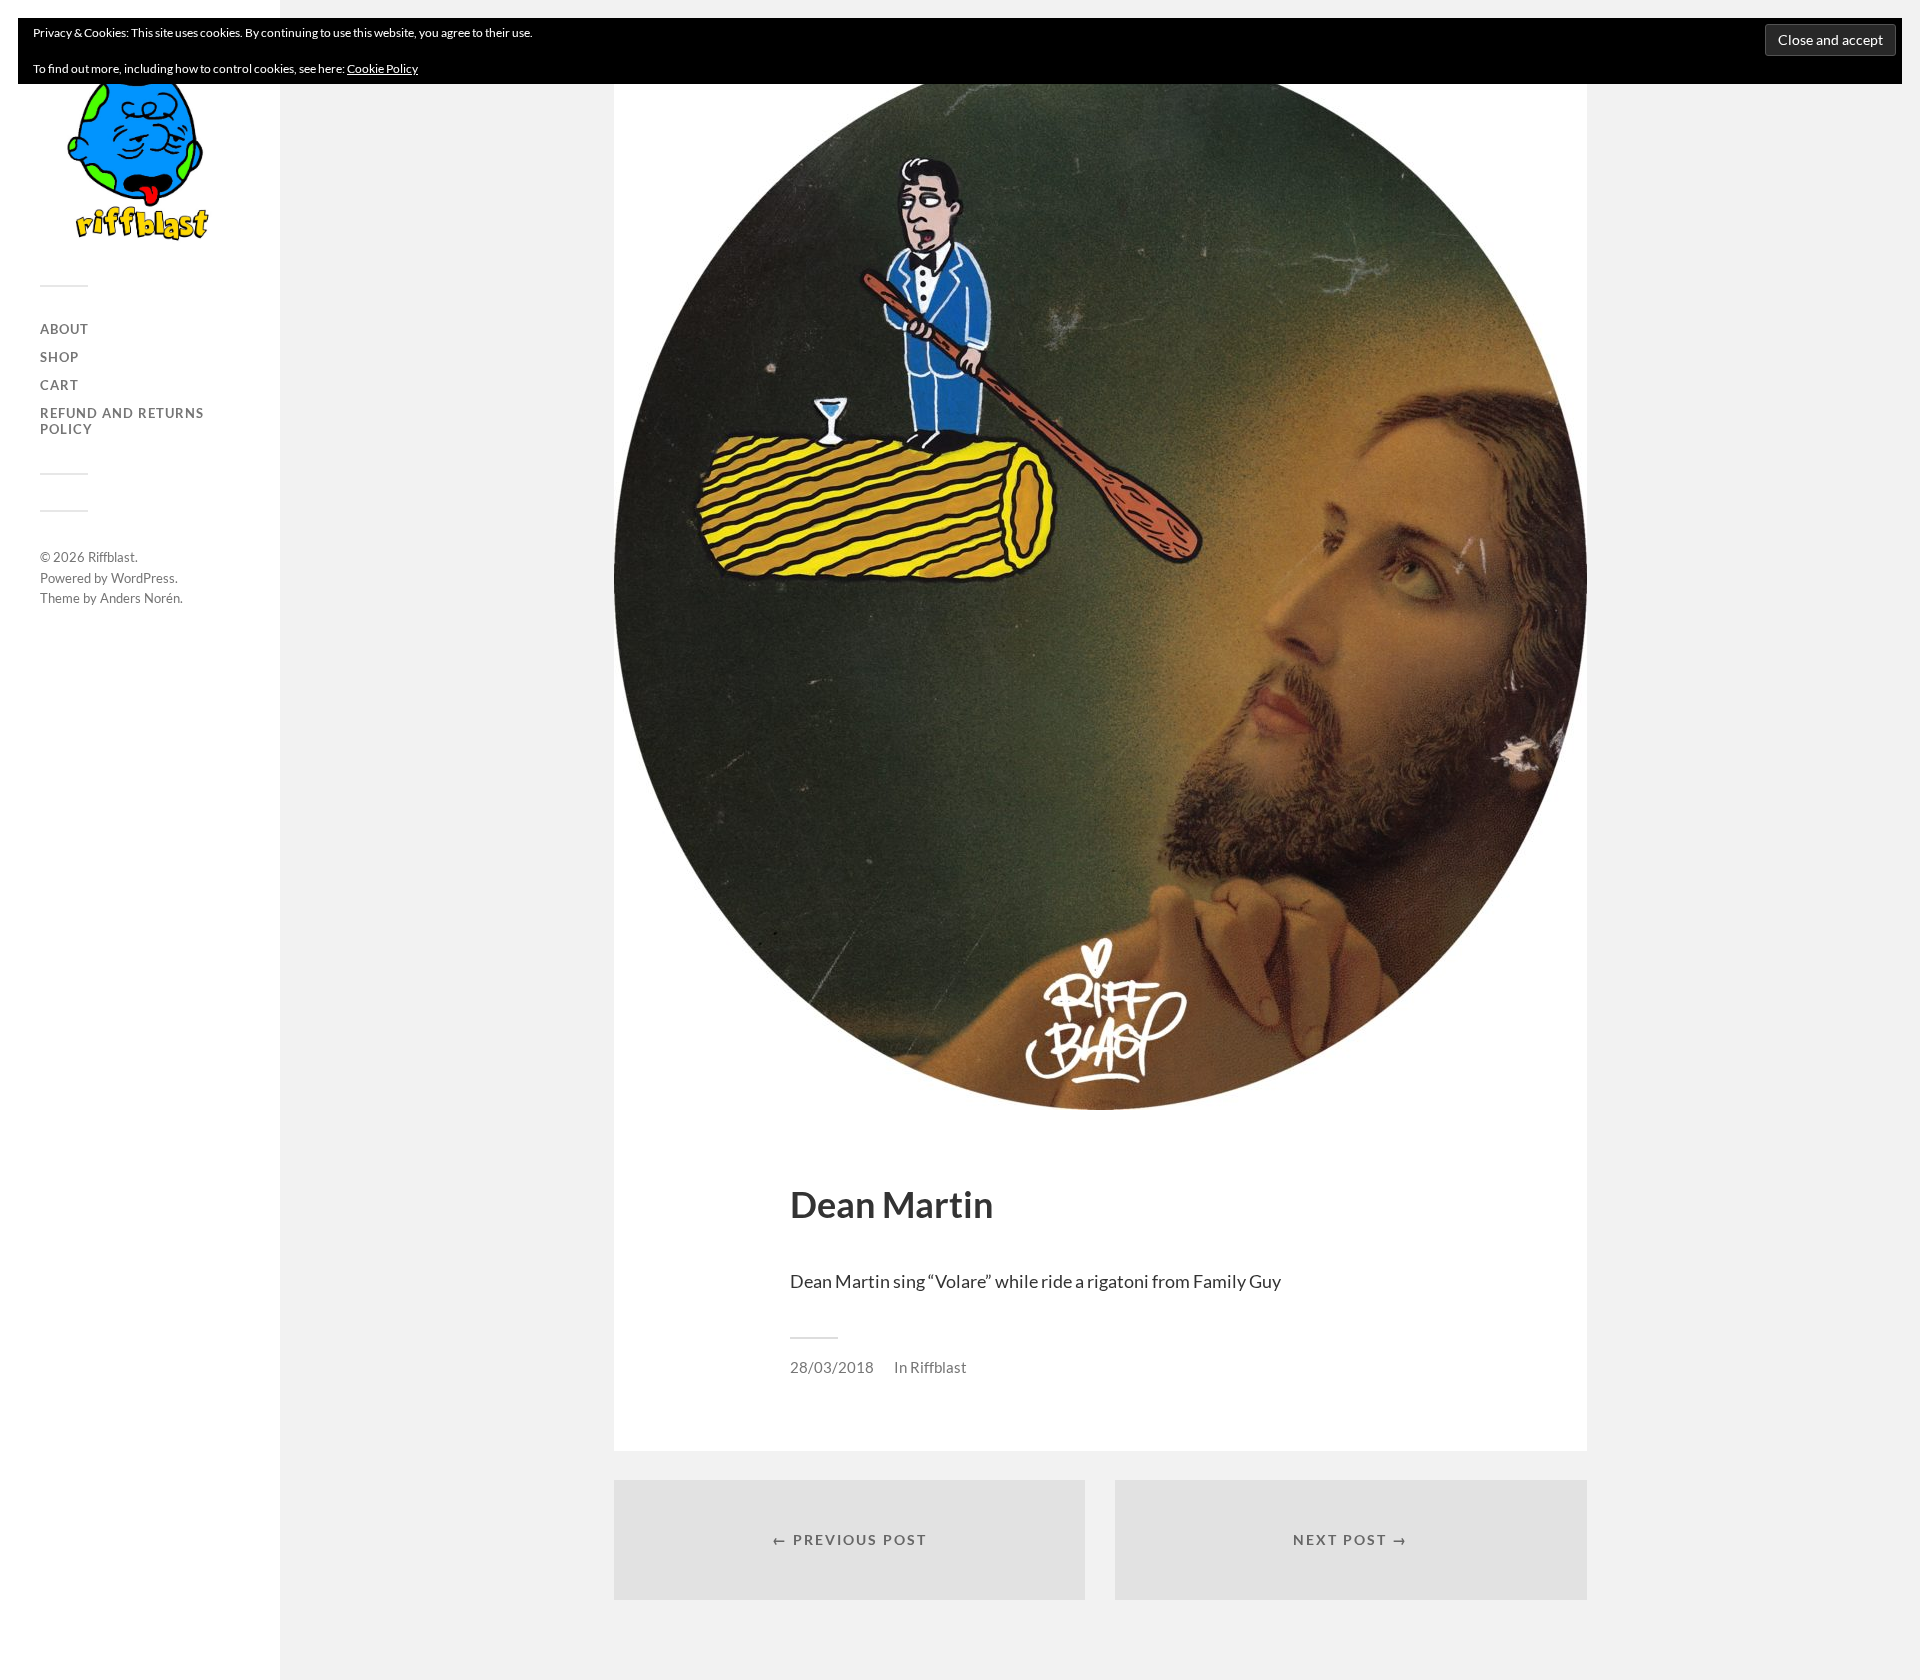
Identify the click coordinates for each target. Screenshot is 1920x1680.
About (64, 329)
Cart (59, 385)
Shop (59, 357)
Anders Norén (140, 598)
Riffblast (111, 557)
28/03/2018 (832, 1367)
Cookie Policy (382, 68)
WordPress (143, 578)
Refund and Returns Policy (122, 421)
